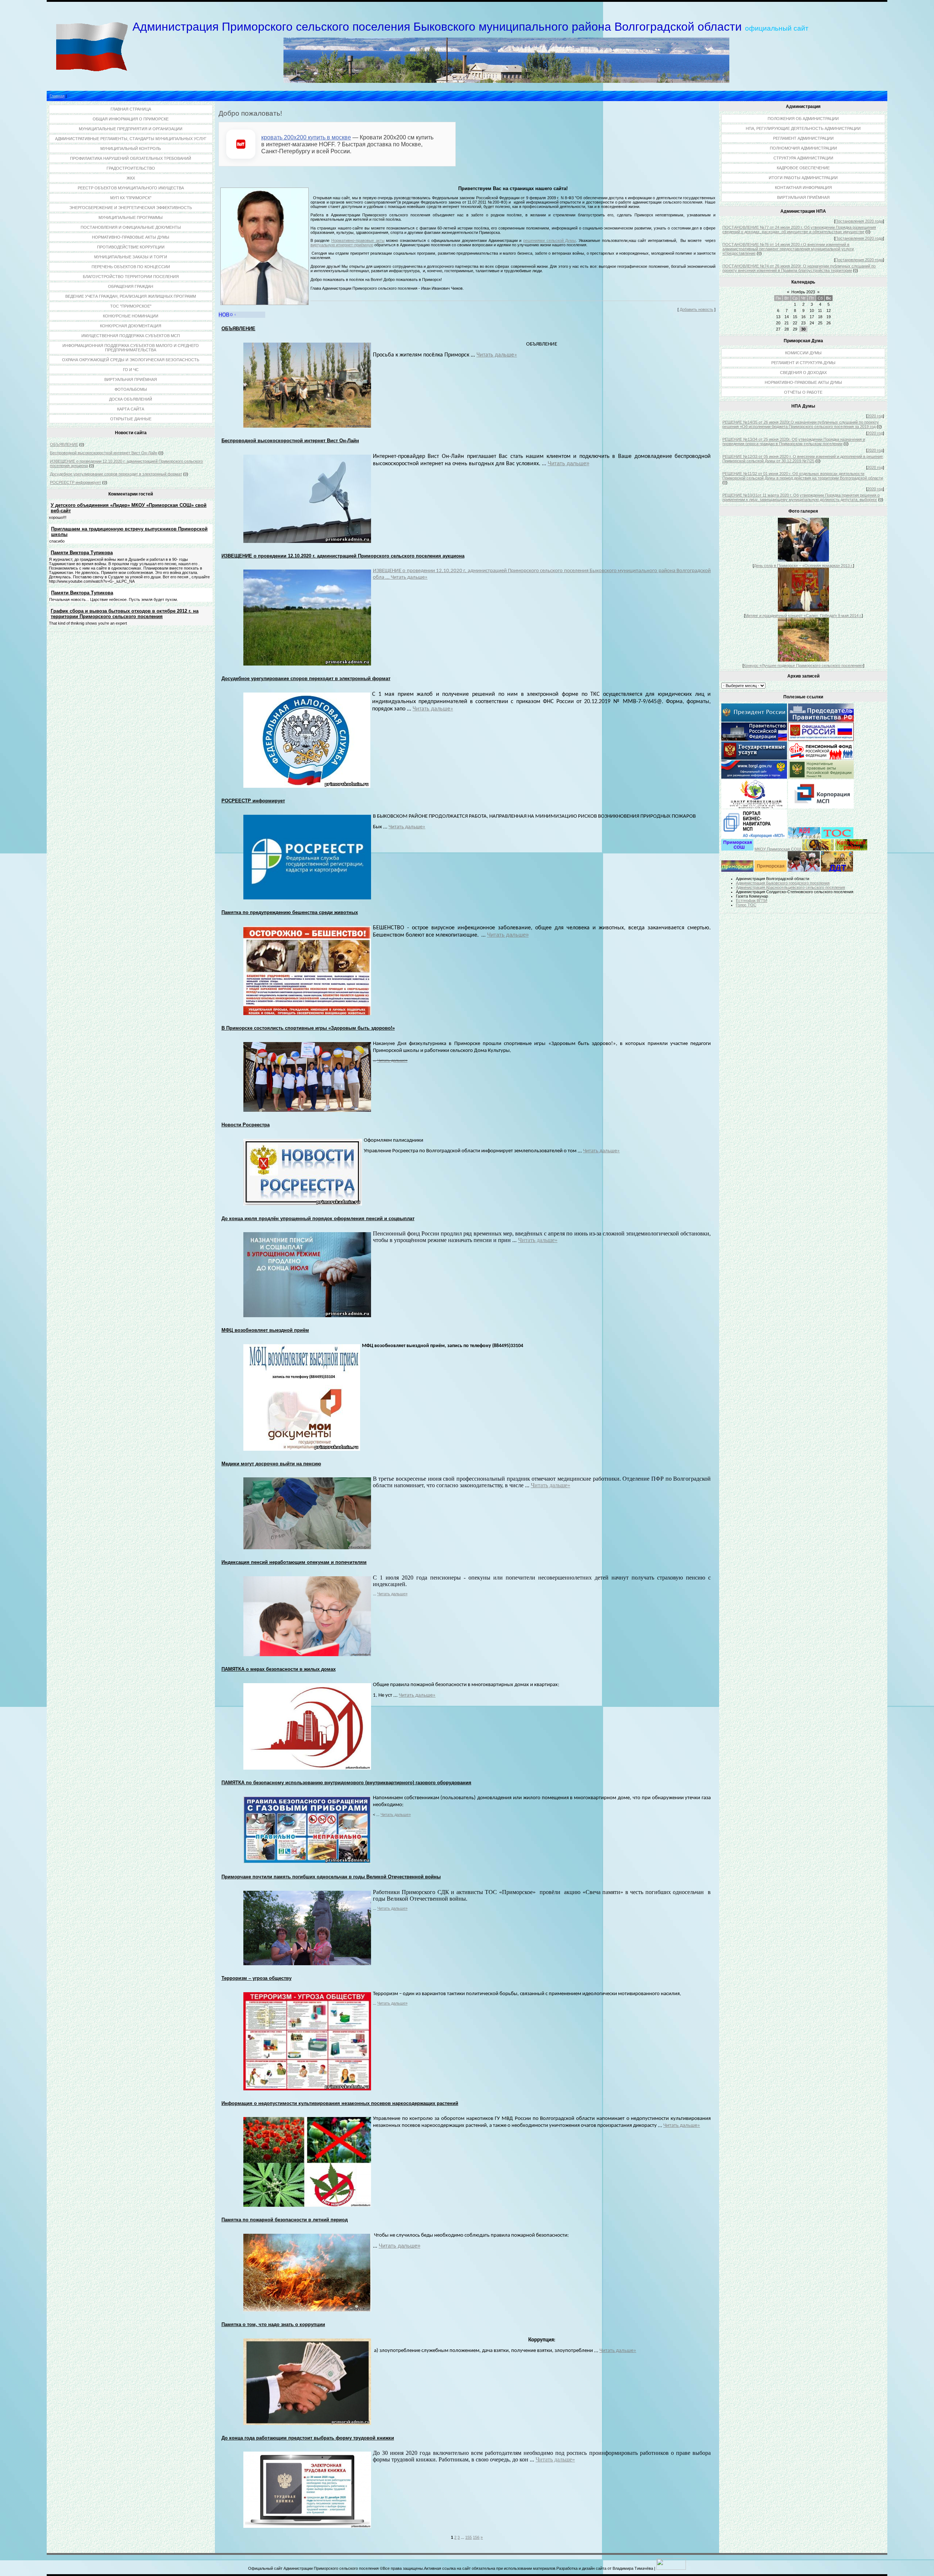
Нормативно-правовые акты (358, 240)
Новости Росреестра (246, 1125)
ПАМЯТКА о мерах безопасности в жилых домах (279, 1669)
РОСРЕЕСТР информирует (76, 482)
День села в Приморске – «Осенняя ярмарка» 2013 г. (803, 566)
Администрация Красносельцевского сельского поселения (790, 887)
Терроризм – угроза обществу (256, 1978)
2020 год (875, 416)
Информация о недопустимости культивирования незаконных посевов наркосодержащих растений (340, 2103)
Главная (57, 96)
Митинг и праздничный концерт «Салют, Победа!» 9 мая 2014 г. (803, 616)
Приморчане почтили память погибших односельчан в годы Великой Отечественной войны (331, 1877)
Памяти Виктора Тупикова (82, 553)
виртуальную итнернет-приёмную (342, 245)
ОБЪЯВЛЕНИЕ (64, 444)
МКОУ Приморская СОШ (778, 849)
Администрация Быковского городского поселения (783, 883)
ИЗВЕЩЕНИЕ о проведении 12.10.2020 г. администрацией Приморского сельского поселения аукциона (343, 556)
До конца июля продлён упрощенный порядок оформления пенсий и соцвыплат (318, 1218)
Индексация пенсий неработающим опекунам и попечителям (294, 1562)
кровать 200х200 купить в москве (306, 137)
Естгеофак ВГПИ (752, 901)
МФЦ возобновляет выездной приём (265, 1330)
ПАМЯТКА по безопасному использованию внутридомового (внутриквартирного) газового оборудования (346, 1783)
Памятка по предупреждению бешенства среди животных (290, 912)
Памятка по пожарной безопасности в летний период (285, 2220)
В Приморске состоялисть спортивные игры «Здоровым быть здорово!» (308, 1028)
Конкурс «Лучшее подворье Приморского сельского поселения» (803, 666)
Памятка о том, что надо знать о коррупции (273, 2324)
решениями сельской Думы (549, 240)
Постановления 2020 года (859, 221)
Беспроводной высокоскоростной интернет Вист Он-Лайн (104, 453)
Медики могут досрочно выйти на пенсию (271, 1464)
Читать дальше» (497, 355)
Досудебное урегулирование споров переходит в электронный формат (116, 474)
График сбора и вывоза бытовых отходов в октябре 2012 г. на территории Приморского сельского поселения (125, 614)
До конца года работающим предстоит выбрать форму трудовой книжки (308, 2438)
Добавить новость (696, 309)
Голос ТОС (746, 905)
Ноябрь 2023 (803, 292)
